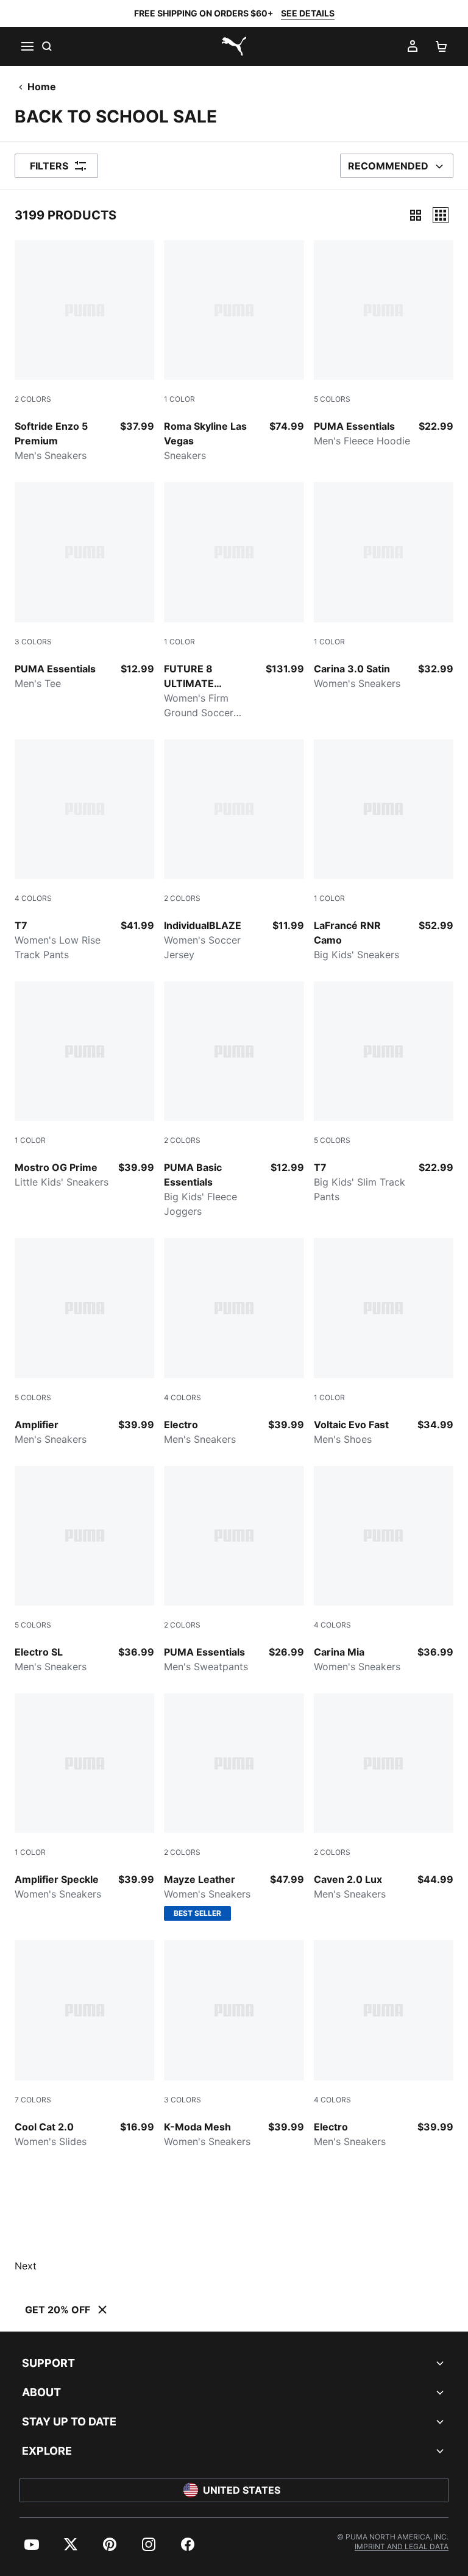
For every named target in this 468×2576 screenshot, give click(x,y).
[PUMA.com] (234, 46)
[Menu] (27, 46)
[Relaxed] (441, 215)
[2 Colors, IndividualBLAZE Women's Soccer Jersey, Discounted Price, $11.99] (234, 851)
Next (26, 2266)
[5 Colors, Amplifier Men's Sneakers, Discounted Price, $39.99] (84, 1342)
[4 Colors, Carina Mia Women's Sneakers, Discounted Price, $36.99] (384, 1570)
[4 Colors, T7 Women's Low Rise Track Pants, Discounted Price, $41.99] (84, 851)
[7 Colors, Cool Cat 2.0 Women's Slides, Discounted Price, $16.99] (84, 2044)
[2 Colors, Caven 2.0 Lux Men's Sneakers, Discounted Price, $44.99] (384, 1797)
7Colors (33, 2100)
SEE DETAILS (308, 13)
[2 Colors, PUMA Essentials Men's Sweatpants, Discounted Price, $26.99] (234, 1570)
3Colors (33, 642)
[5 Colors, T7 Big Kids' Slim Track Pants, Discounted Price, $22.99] (384, 1093)
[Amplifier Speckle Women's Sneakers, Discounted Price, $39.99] (84, 1797)
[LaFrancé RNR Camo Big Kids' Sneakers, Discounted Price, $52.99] (384, 851)
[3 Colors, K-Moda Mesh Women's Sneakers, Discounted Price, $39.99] (234, 2044)
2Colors (33, 399)
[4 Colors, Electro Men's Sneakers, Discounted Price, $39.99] (234, 1342)
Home (42, 87)
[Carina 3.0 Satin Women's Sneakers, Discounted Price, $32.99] (384, 586)
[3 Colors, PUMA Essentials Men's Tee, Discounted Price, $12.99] (84, 586)
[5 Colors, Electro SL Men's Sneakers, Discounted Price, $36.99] (84, 1570)
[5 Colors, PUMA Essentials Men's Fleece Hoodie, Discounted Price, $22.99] (384, 344)
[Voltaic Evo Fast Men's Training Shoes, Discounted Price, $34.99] (384, 1342)
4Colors (33, 898)
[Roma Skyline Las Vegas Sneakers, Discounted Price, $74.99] (234, 351)
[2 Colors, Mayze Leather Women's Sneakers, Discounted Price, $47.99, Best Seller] (234, 1807)
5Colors (332, 399)
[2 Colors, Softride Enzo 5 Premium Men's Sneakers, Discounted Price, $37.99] (84, 351)
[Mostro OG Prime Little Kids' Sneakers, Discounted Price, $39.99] (84, 1085)
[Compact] (416, 215)
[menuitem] (32, 2544)
